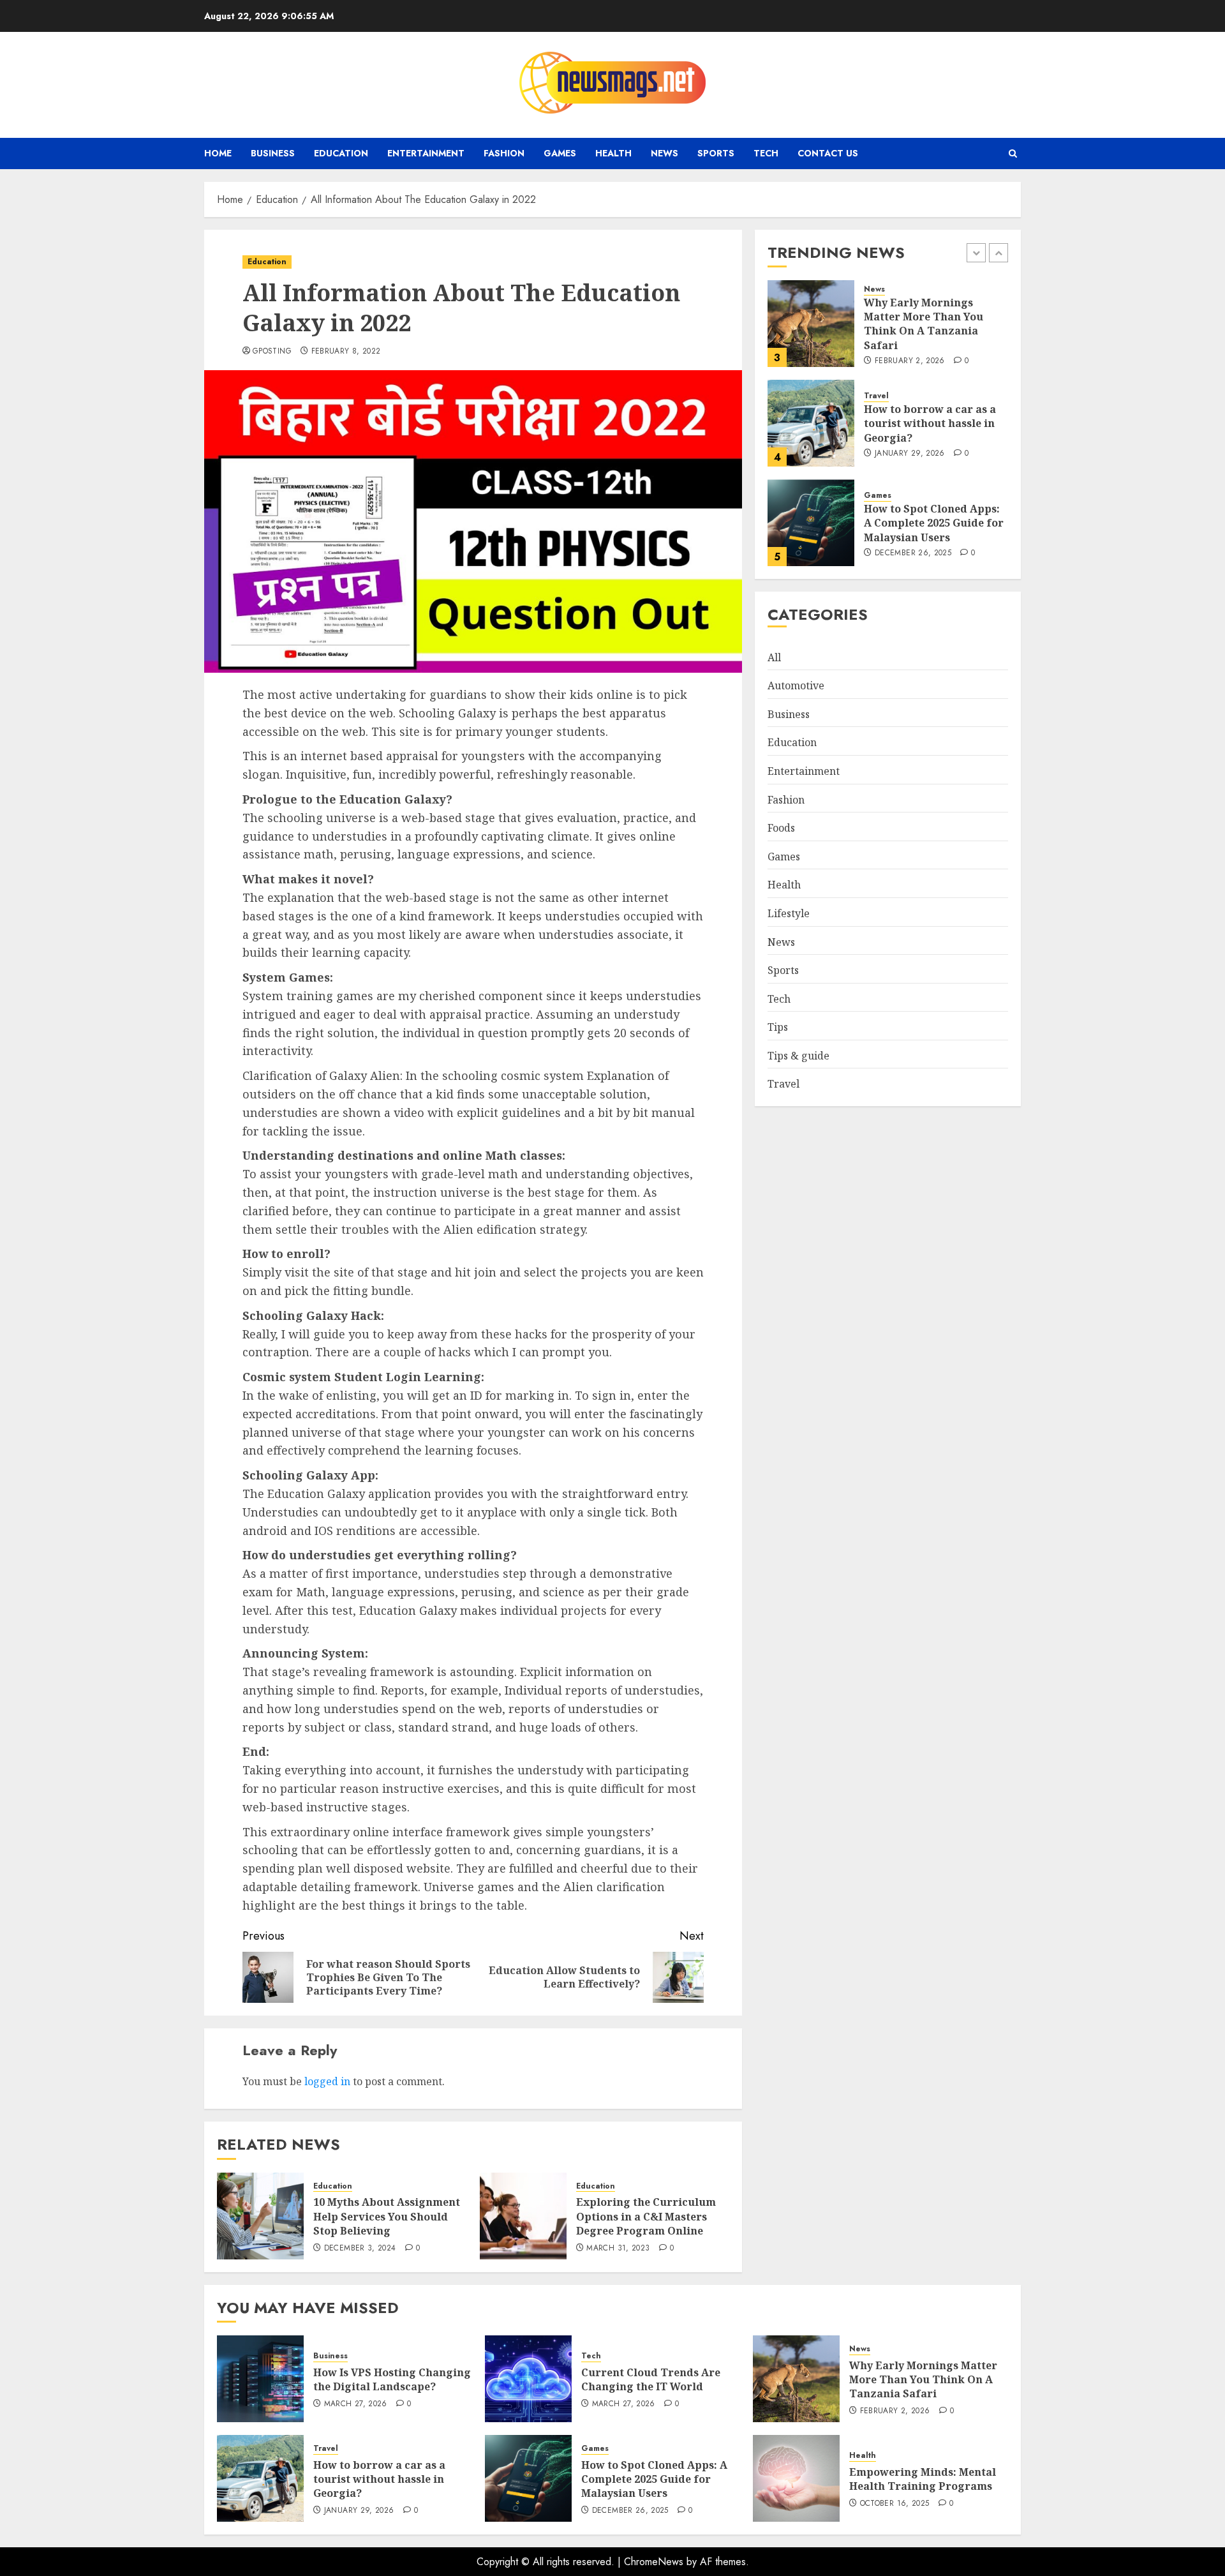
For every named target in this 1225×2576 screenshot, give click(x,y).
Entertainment (426, 153)
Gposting (272, 352)
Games (560, 153)
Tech (766, 153)
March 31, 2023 (618, 2249)
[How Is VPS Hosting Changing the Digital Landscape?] (260, 2379)
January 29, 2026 (910, 454)
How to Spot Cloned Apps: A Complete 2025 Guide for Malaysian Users (934, 523)
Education (341, 153)
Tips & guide (798, 1056)
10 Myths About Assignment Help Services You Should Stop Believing (387, 2216)
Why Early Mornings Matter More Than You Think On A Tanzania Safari (924, 324)
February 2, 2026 (910, 361)
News (664, 153)
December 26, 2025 (913, 553)
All (774, 657)
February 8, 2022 (346, 352)
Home (218, 153)
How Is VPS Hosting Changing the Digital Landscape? (392, 2379)
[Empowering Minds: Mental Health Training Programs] (796, 2478)
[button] (1013, 154)
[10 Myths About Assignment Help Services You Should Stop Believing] (260, 2216)
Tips (778, 1027)
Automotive (796, 685)
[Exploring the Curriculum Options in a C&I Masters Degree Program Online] (523, 2216)
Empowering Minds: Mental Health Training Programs (923, 2479)
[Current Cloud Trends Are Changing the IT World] (528, 2379)
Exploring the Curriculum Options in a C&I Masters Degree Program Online (646, 2216)
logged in (327, 2081)
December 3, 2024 (360, 2249)
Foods (781, 828)
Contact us (828, 153)
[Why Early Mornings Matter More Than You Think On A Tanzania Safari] (811, 324)
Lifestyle (789, 913)
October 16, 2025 (895, 2504)
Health (613, 153)
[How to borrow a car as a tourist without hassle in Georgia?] (811, 423)
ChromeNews (654, 2562)
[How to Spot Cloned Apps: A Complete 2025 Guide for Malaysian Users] (811, 523)
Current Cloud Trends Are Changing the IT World (651, 2379)
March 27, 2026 (356, 2404)
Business (273, 153)
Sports (716, 153)
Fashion (504, 153)
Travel (876, 396)
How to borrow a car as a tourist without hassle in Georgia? (930, 423)
